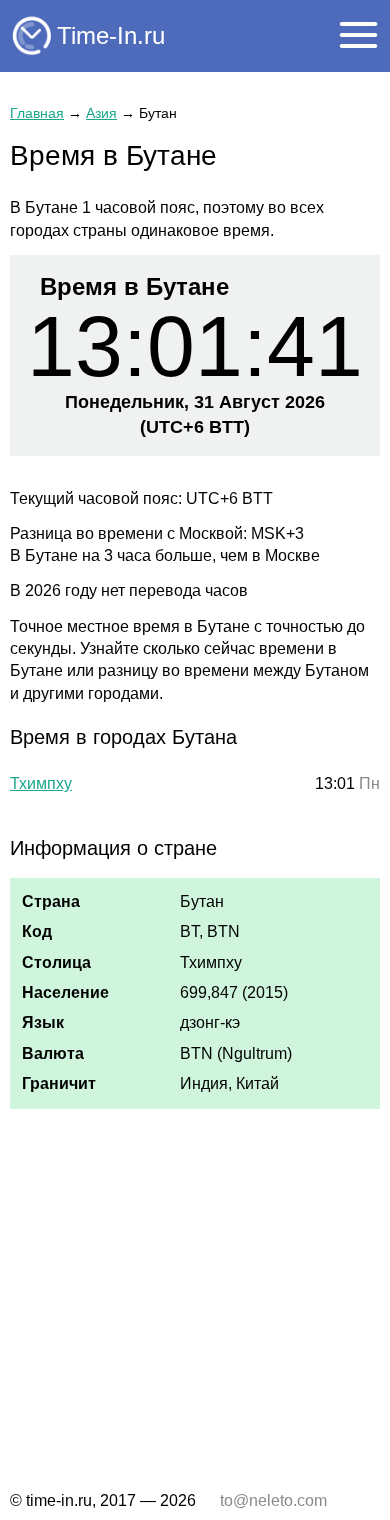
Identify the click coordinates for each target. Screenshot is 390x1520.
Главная (37, 113)
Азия (101, 113)
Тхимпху (41, 783)
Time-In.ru (111, 35)
